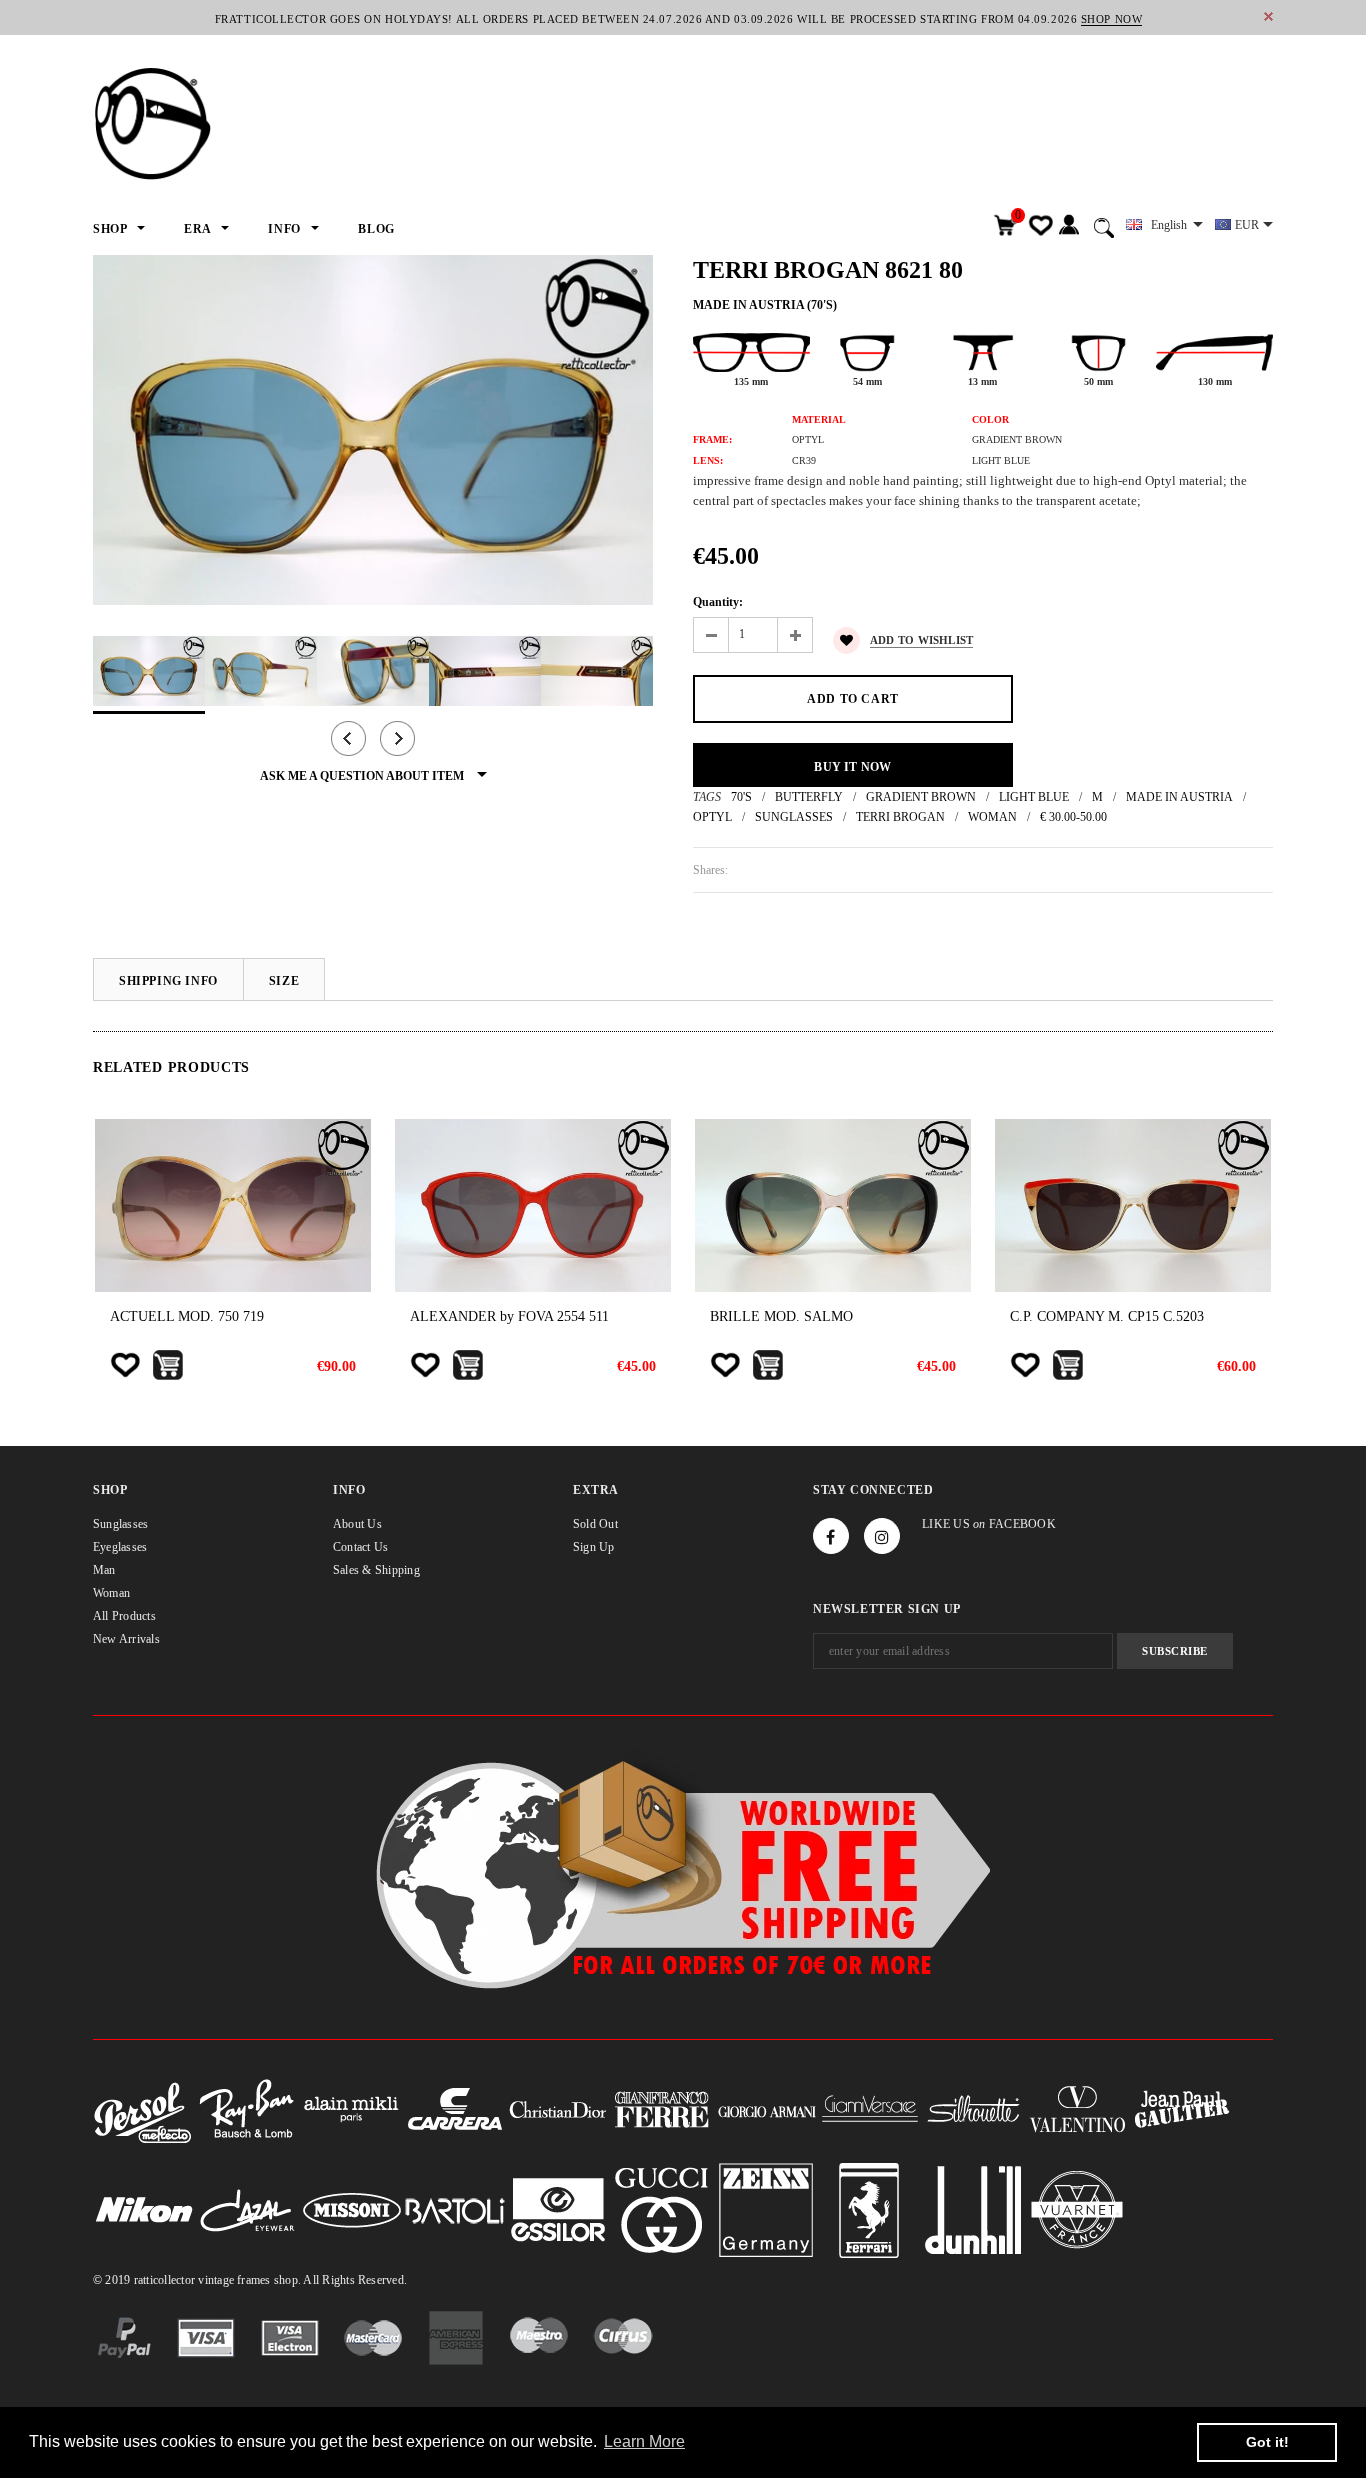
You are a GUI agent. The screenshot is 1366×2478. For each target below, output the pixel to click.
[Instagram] (882, 1536)
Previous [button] (348, 738)
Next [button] (397, 738)
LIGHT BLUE (1034, 797)
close (1268, 16)
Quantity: (718, 602)
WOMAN (992, 817)
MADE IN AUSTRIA (1179, 797)
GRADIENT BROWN (921, 797)
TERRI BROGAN (900, 817)
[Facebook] (831, 1536)
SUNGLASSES (794, 817)
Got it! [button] (1267, 2442)
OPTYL (712, 817)
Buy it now (852, 767)
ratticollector (164, 2280)
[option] (373, 430)
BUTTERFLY (809, 797)
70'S (741, 797)
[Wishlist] (125, 1365)
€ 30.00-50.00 (1073, 817)
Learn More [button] (644, 2441)
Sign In (1068, 225)
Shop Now (1111, 19)
